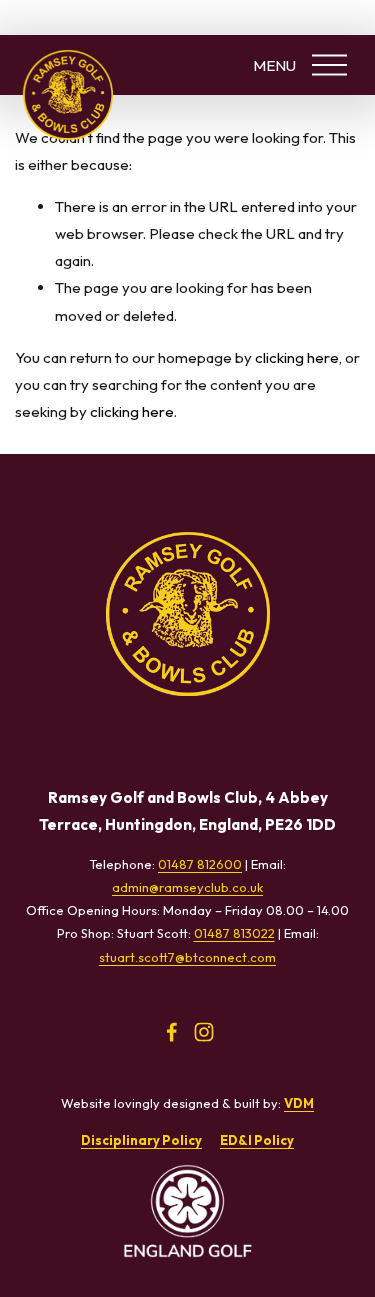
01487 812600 (200, 864)
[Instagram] (204, 1032)
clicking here (297, 357)
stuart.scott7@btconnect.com (187, 957)
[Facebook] (172, 1032)
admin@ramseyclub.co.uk (187, 887)
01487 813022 (234, 933)
